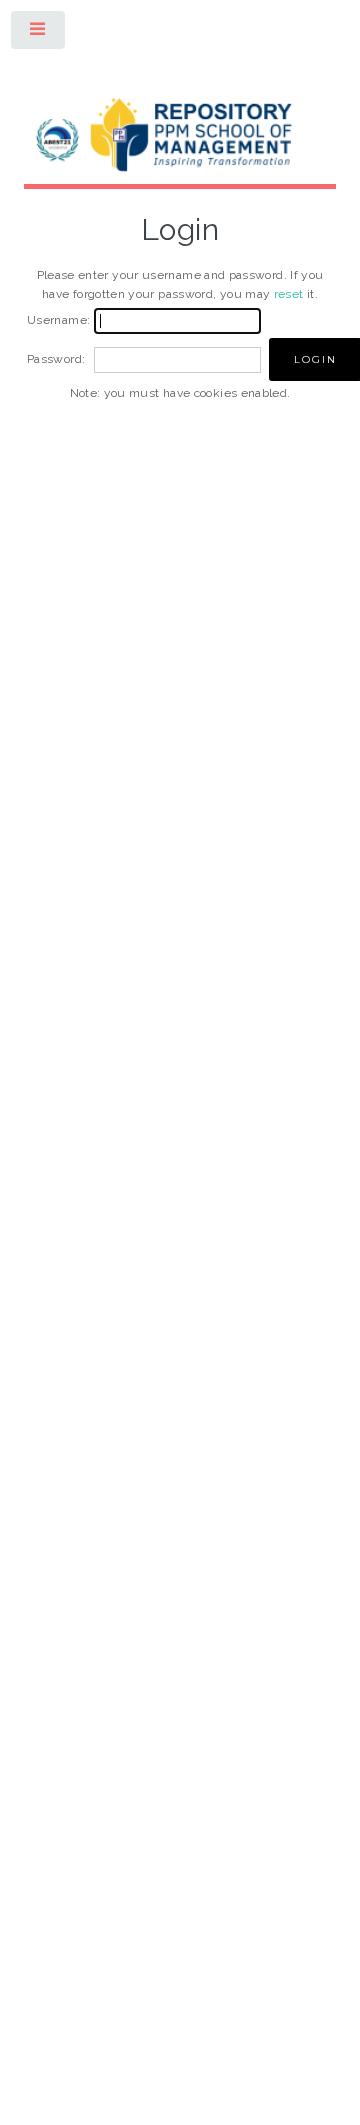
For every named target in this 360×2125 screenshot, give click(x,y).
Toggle (39, 34)
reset (289, 294)
